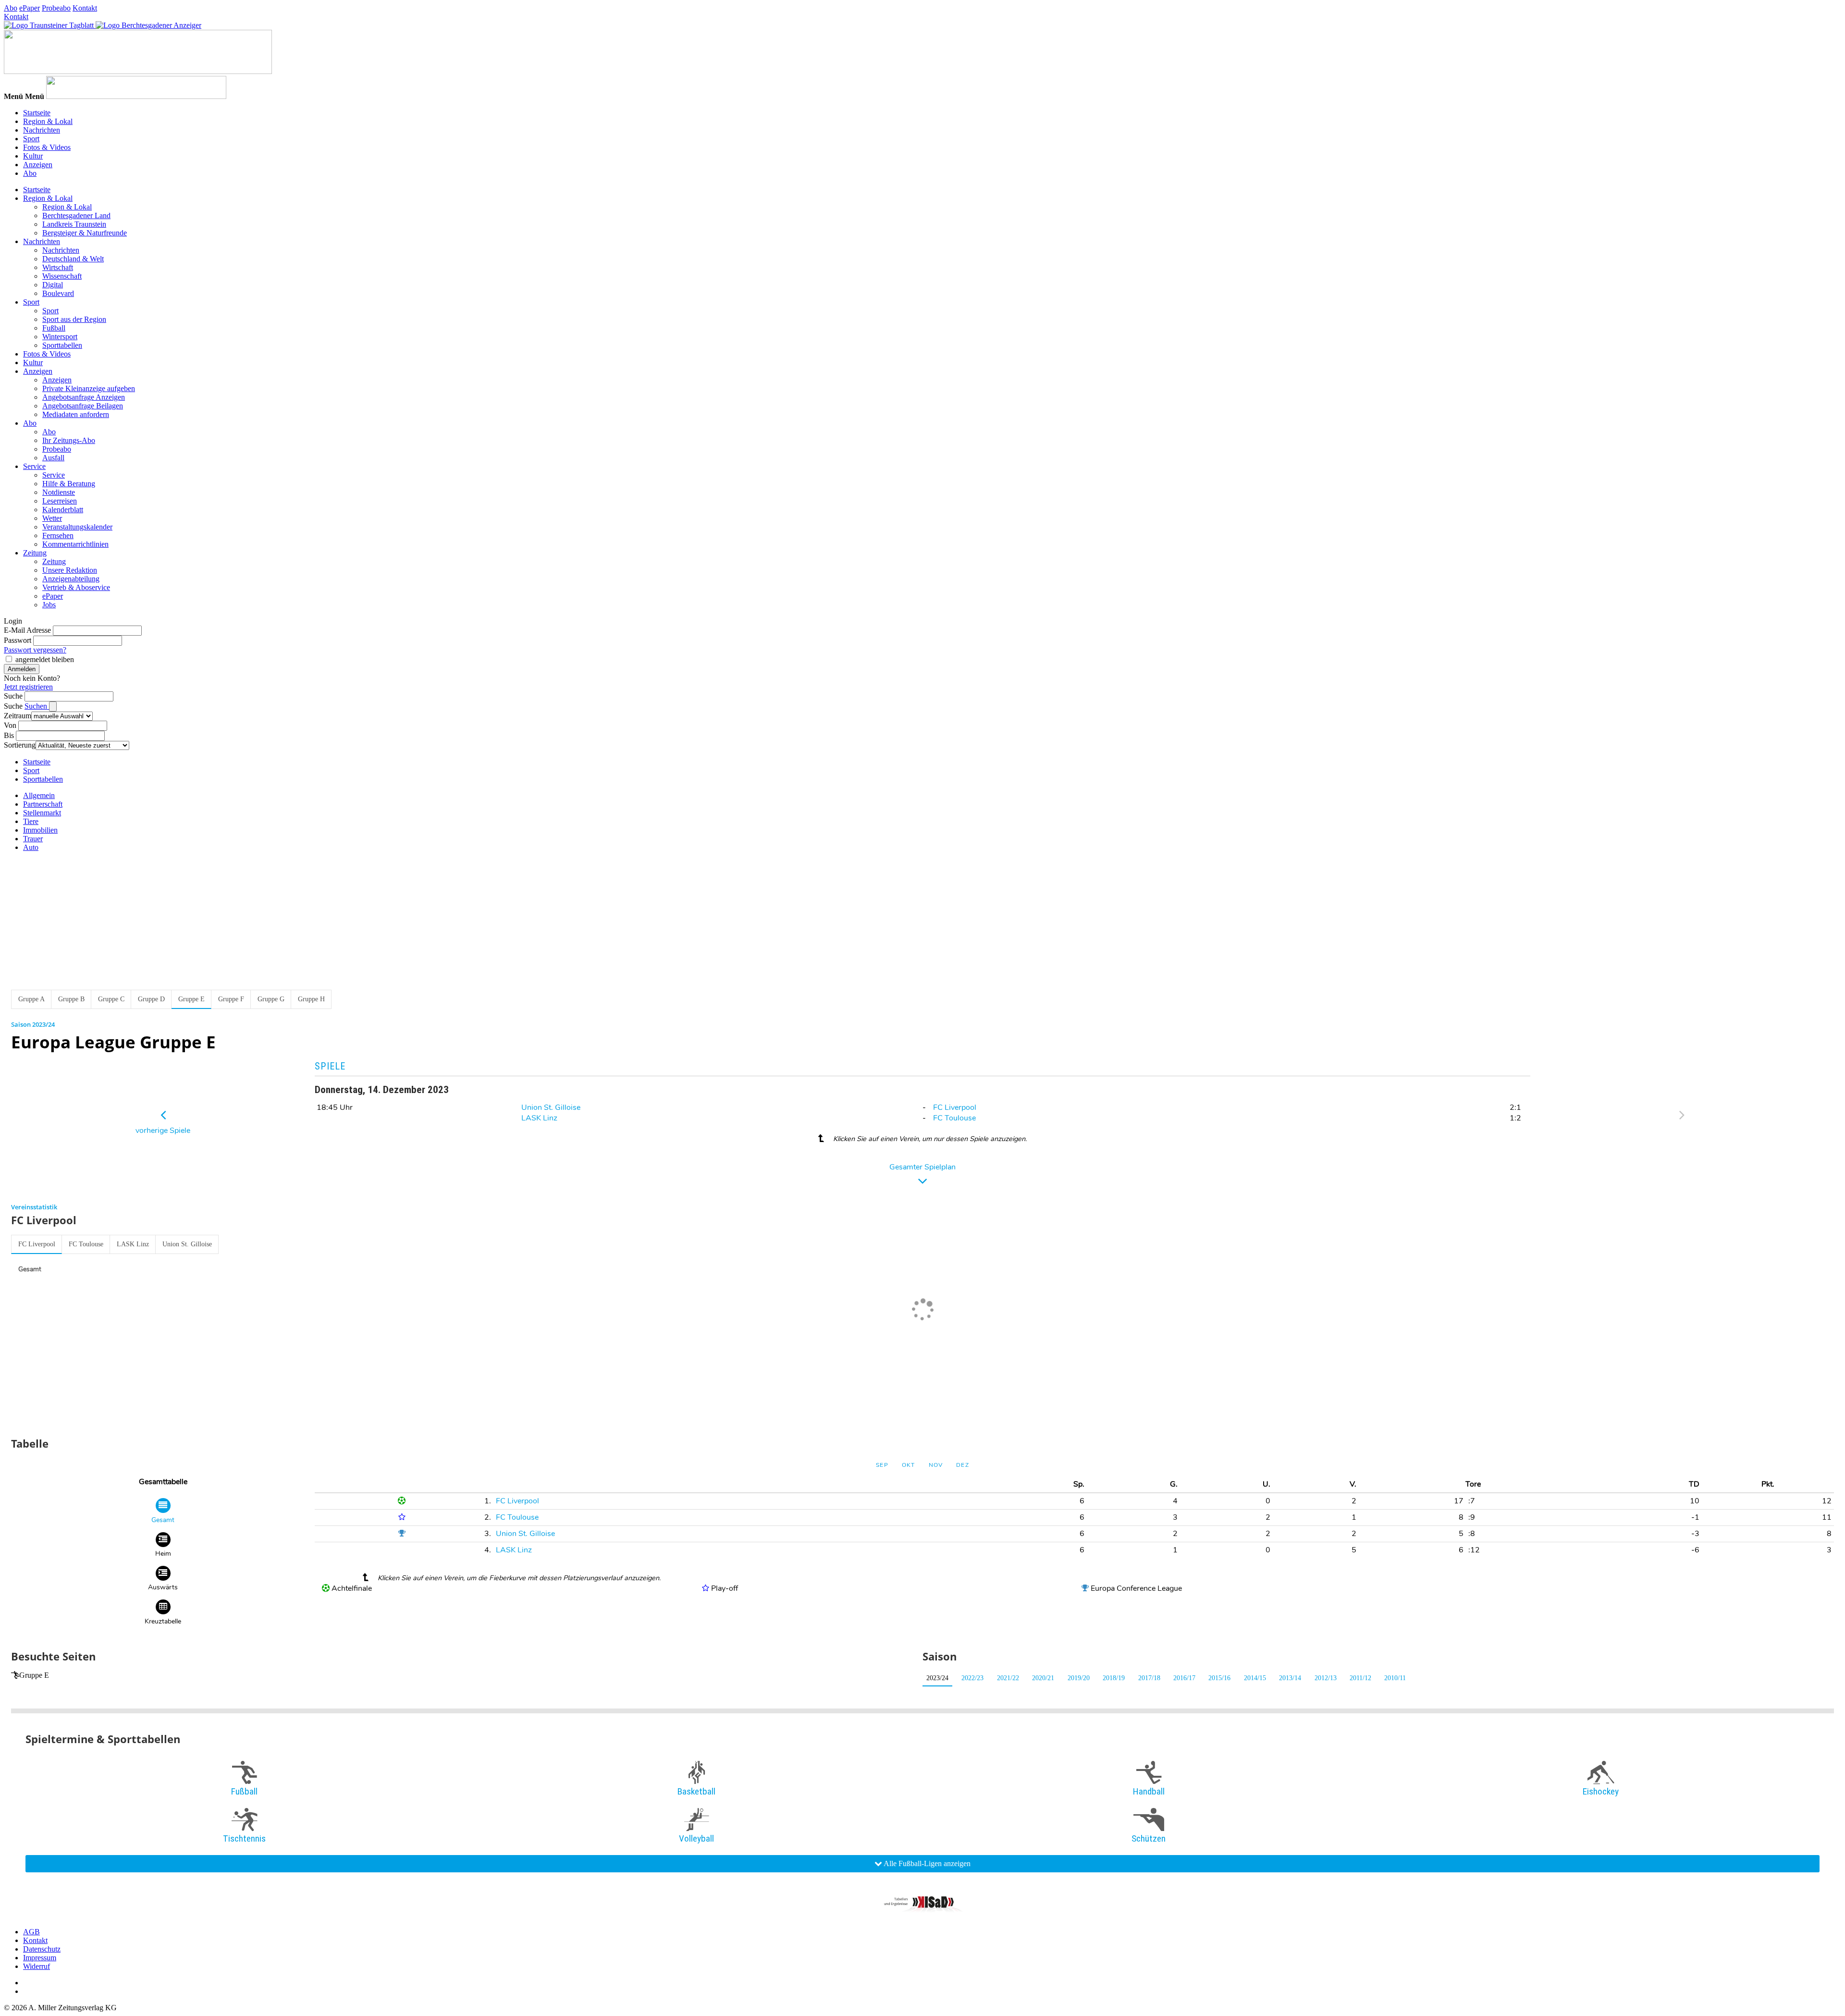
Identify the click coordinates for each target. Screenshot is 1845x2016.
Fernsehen (58, 535)
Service (34, 466)
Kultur (33, 156)
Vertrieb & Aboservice (76, 587)
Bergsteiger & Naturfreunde (85, 233)
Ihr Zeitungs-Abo (69, 440)
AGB (31, 1932)
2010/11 (1395, 1678)
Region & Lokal (48, 121)
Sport (31, 139)
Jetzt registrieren (28, 687)
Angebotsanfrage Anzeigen (84, 397)
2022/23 (972, 1678)
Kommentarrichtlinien (75, 544)
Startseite (37, 113)
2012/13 (1326, 1678)
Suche (13, 696)
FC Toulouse (954, 1118)
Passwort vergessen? (35, 650)
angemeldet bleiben (45, 659)
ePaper (30, 8)
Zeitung (35, 553)
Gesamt (30, 1269)
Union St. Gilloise (551, 1107)
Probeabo (56, 8)
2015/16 (1219, 1678)
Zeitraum (18, 716)
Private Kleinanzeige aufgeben (89, 388)
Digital (53, 285)
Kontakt (85, 8)
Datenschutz (42, 1949)
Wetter (52, 518)
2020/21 (1043, 1678)
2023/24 (937, 1678)
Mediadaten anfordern (76, 414)
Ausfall (53, 458)
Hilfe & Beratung (69, 484)
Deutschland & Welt (73, 259)
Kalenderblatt (63, 510)
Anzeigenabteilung (71, 579)
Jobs (49, 605)
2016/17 (1184, 1678)
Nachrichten (42, 130)
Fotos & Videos (47, 147)
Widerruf (37, 1966)
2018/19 (1114, 1678)
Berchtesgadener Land (76, 215)
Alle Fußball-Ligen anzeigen (926, 1863)
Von (10, 725)
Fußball (54, 328)
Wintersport (60, 337)
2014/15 (1255, 1678)
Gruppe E (34, 1675)
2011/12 (1360, 1678)
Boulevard (58, 293)
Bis (9, 735)
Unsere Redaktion (70, 570)
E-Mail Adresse (27, 630)
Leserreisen (60, 501)
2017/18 (1149, 1678)
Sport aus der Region (74, 319)
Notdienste (59, 492)
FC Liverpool (955, 1107)
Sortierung (20, 745)
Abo (11, 8)
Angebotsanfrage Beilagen (83, 406)
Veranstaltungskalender (77, 527)
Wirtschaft (58, 267)
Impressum (40, 1958)
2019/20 (1079, 1678)
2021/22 (1008, 1678)
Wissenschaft (62, 276)
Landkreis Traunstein (74, 224)
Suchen (37, 706)
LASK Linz (539, 1118)
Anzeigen (38, 165)
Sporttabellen (62, 345)
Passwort (18, 640)
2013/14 (1290, 1678)
